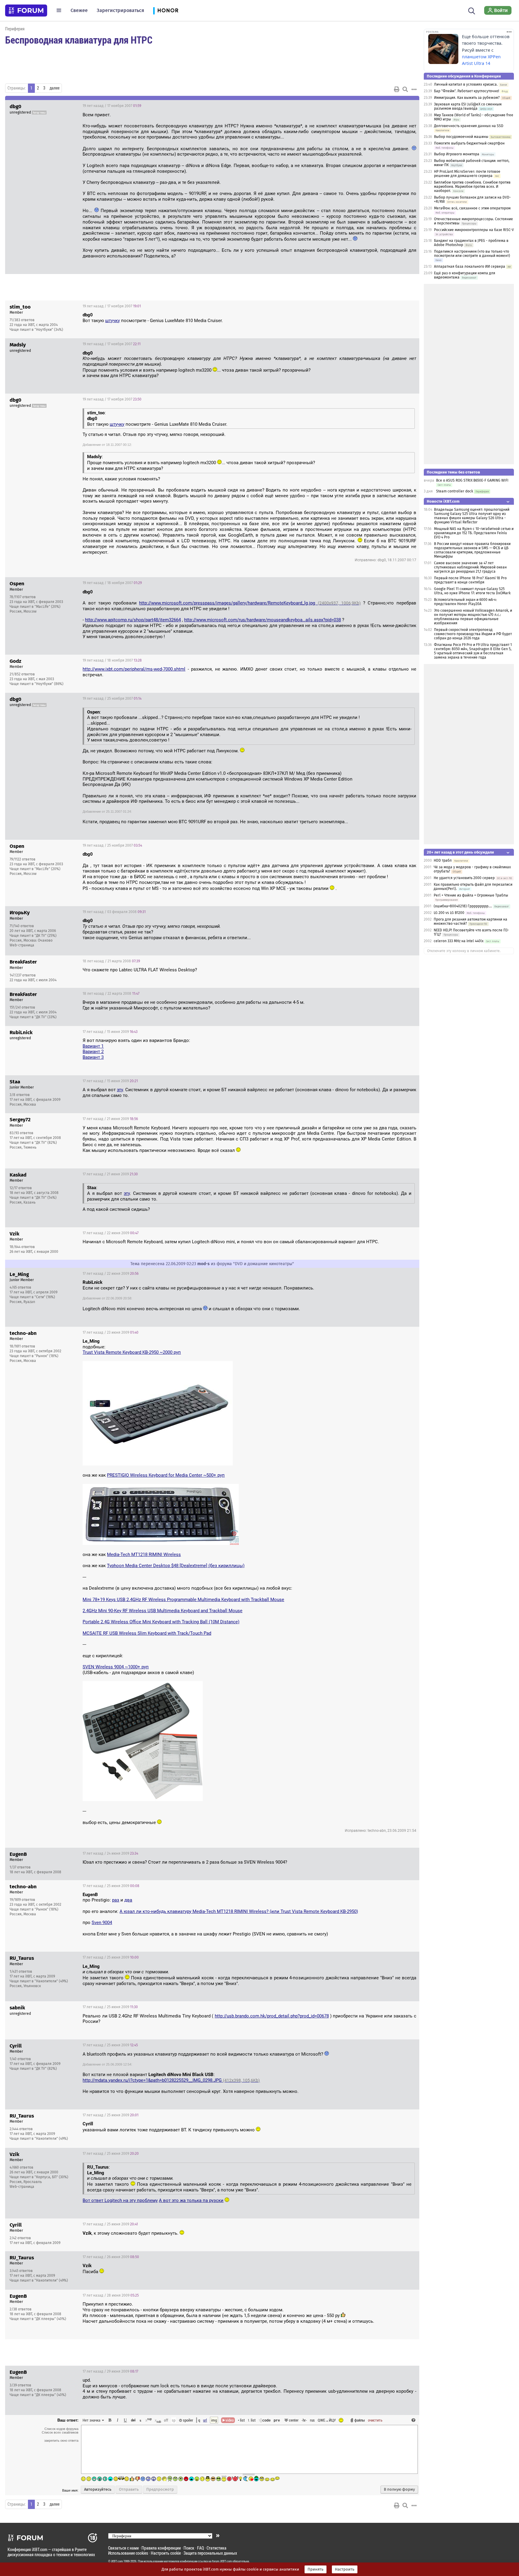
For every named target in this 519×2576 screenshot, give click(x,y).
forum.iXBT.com (222, 2561)
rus (312, 2420)
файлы (360, 2420)
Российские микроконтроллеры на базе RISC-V (474, 230)
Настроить (345, 2569)
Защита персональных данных (210, 2553)
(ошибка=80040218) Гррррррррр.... (463, 906)
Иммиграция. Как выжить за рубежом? (467, 98)
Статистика (217, 2548)
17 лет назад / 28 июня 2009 (111, 2295)
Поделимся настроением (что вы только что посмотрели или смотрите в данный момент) (472, 254)
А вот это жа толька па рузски (191, 2200)
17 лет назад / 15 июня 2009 (110, 1032)
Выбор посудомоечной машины (461, 137)
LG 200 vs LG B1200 (449, 913)
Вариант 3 (93, 1057)
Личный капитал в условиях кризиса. (466, 84)
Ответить (407, 106)
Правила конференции (161, 2548)
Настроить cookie (166, 2553)
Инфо (392, 306)
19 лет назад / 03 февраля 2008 (114, 912)
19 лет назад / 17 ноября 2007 (112, 106)
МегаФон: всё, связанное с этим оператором (472, 208)
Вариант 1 (93, 1046)
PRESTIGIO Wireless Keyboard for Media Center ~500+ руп (166, 1475)
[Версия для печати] (397, 89)
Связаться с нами (123, 2548)
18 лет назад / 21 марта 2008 (111, 961)
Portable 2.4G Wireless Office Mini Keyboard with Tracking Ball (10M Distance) (161, 1622)
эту (120, 1090)
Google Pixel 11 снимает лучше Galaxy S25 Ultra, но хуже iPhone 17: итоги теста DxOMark (472, 591)
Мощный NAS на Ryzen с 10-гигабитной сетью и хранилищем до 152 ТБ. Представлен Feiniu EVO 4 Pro (474, 533)
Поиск (189, 2548)
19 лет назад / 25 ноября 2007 (112, 699)
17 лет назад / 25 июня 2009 (111, 1886)
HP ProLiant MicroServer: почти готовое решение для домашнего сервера (467, 174)
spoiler (188, 2420)
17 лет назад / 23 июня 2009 (111, 1332)
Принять (316, 2569)
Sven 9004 (102, 1923)
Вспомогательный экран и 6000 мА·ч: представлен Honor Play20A (465, 602)
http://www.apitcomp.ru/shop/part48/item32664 (133, 620)
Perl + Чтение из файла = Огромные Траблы (471, 895)
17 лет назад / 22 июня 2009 (111, 1233)
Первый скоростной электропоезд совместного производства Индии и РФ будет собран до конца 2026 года (473, 634)
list (252, 2420)
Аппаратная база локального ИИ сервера (470, 266)
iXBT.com (117, 2561)
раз (116, 1900)
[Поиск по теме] (405, 89)
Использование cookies (128, 2553)
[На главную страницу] (26, 11)
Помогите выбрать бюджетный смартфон (469, 143)
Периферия (15, 29)
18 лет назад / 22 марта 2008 (111, 994)
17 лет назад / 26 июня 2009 (111, 2257)
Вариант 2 (93, 1052)
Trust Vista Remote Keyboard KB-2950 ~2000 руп (132, 1352)
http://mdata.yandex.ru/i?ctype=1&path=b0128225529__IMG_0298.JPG (171, 2080)
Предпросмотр (160, 2489)
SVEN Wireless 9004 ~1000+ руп (116, 1667)
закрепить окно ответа (61, 2441)
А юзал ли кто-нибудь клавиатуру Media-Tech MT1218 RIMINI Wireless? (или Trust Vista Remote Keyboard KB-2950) (239, 1911)
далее (55, 88)
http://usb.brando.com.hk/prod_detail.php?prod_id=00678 (272, 2016)
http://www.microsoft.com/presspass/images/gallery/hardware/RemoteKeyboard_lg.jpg (250, 603)
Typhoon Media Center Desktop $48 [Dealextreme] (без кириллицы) (176, 1566)
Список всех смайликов (60, 2432)
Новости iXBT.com (443, 501)
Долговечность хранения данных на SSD (469, 126)
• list (241, 2420)
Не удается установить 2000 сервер (464, 878)
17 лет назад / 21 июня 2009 (110, 1119)
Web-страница (22, 945)
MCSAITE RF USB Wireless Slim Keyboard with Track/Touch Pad (147, 1633)
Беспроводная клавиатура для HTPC (79, 40)
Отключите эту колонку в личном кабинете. (464, 951)
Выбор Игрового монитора (457, 154)
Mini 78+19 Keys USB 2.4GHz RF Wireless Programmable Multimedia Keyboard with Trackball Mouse (183, 1600)
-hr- (304, 2420)
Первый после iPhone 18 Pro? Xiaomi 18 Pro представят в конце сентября (470, 580)
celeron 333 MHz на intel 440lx (459, 941)
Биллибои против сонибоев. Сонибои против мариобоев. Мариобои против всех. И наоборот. (472, 187)
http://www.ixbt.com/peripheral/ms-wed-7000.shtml (134, 669)
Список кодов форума (61, 2429)
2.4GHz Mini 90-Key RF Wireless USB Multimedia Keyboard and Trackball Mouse (162, 1611)
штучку (112, 321)
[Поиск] (472, 10)
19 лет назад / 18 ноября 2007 (112, 583)
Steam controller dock (455, 491)
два (128, 1900)
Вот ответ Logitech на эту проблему (120, 2200)
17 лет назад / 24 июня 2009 (110, 1853)
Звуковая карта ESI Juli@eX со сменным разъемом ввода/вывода (468, 106)
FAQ (200, 2548)
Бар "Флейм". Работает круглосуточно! (467, 91)
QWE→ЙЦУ (327, 2420)
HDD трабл (443, 860)
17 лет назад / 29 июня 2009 (110, 2371)
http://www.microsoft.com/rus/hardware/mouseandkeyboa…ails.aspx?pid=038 (263, 620)
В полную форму (399, 2489)
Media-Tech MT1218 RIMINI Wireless (144, 1554)
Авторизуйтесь (98, 2489)
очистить (375, 2420)
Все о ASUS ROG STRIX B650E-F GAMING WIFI (472, 480)
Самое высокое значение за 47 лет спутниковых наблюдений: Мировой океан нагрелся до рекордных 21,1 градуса (470, 567)
